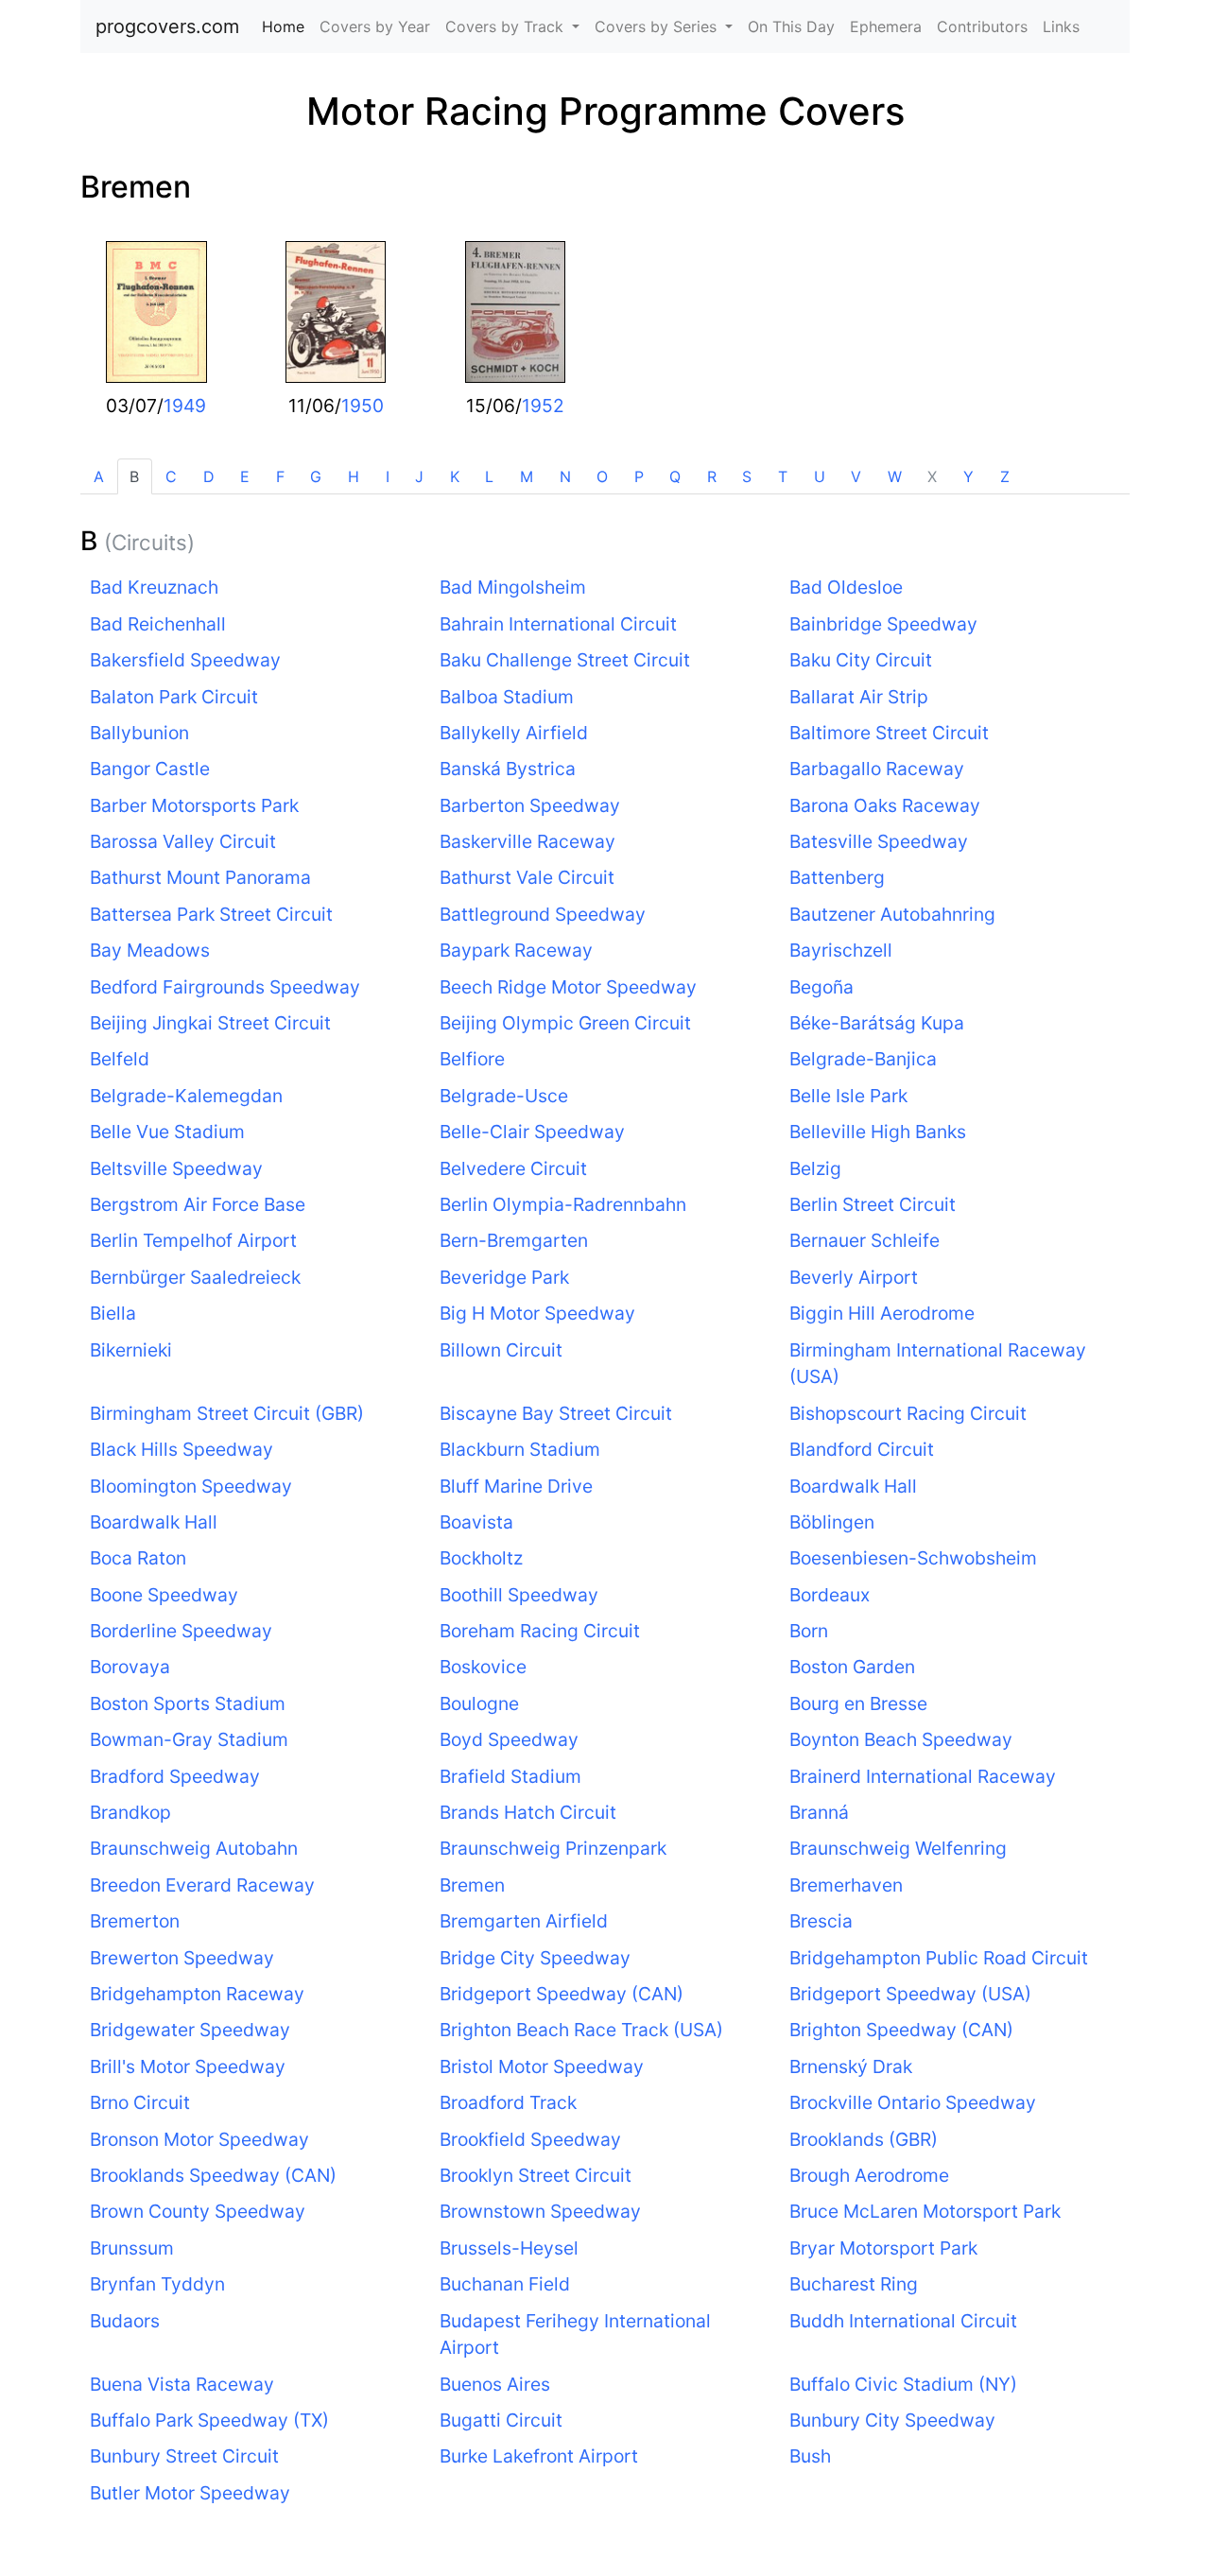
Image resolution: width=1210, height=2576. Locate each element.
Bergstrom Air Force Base (198, 1204)
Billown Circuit (501, 1350)
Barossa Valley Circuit (183, 841)
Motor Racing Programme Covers (605, 111)
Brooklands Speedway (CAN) (213, 2175)
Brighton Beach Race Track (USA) (581, 2030)
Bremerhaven (846, 1885)
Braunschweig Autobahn (194, 1848)
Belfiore (472, 1059)
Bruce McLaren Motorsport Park (925, 2211)
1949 (185, 406)
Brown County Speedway (198, 2211)
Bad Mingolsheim (513, 587)
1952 (543, 406)
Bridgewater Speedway (190, 2030)
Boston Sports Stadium (188, 1703)
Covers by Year (375, 26)
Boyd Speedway (509, 1739)
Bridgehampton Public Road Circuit (939, 1958)
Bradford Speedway (175, 1776)
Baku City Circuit (861, 660)
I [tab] (388, 476)
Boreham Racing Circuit (540, 1631)
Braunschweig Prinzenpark (553, 1848)
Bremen (136, 187)
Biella (113, 1313)
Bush (810, 2456)
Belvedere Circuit (513, 1168)
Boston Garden (852, 1667)
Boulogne (479, 1703)
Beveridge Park (504, 1277)
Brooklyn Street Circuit (536, 2175)
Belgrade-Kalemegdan (186, 1096)
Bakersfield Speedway (185, 660)
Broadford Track (508, 2102)
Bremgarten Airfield (524, 1921)
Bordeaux (830, 1595)
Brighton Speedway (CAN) (901, 2030)
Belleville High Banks (878, 1132)
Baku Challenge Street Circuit (565, 660)
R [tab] (712, 476)
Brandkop (130, 1812)
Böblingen (832, 1522)
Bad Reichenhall (158, 624)
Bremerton (135, 1921)
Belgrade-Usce (504, 1096)
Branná (819, 1812)
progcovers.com (167, 26)
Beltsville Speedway (176, 1168)
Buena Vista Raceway (182, 2384)
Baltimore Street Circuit (889, 733)
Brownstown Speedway (540, 2211)
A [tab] (99, 476)
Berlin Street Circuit (873, 1204)
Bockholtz (481, 1558)
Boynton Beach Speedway (901, 1739)
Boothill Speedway (519, 1595)
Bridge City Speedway (535, 1958)
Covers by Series (658, 26)
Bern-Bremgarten (514, 1240)
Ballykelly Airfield (514, 733)
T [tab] (783, 476)
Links (1061, 26)
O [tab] (602, 476)
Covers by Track (507, 26)
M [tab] (527, 476)
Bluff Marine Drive (516, 1486)
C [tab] (171, 476)
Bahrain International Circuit (558, 624)
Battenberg (837, 877)
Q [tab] (675, 476)
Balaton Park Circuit (174, 697)
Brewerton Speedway (182, 1958)
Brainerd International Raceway (923, 1776)
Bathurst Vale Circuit (527, 877)
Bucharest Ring (854, 2284)
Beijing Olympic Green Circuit (565, 1023)
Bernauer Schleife (864, 1240)
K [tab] (455, 476)
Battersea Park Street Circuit (211, 914)
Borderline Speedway (181, 1631)
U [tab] (820, 476)
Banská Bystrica (508, 769)
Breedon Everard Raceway (202, 1885)
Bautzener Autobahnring (892, 914)
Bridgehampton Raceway (197, 1994)
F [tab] (280, 476)
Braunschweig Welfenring (898, 1848)
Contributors (982, 26)
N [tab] (565, 476)
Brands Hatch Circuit (528, 1812)
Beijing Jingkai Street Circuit (210, 1023)
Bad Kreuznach (154, 587)
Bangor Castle (150, 769)
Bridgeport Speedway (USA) (910, 1994)
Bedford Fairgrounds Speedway (225, 987)
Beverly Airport (854, 1277)
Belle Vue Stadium (167, 1132)
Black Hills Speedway (181, 1449)
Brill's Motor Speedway (188, 2066)
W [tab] (895, 476)
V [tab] (856, 476)
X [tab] (932, 476)
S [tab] (747, 476)
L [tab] (489, 476)
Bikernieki (131, 1350)
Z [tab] (1005, 476)
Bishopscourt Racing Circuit (908, 1413)
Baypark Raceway (516, 950)
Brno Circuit (140, 2102)
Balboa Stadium (507, 697)
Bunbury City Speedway (892, 2420)
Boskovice (483, 1667)
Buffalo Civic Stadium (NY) (903, 2384)
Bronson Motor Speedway (199, 2139)
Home (287, 26)
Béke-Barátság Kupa (877, 1023)
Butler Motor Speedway (190, 2493)
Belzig (815, 1168)
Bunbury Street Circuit (184, 2456)
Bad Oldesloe (846, 587)
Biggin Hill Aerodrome (882, 1313)
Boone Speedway (164, 1595)
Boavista (476, 1522)
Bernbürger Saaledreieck (195, 1277)
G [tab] (316, 476)
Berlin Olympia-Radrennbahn (563, 1204)
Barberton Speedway (530, 805)
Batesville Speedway (879, 841)
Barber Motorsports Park (194, 805)
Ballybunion (139, 733)
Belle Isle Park (848, 1096)
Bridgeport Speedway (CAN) (562, 1994)
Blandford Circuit (862, 1449)
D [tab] (209, 476)
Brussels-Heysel (509, 2248)
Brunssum (132, 2248)
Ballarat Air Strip (859, 697)
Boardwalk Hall (853, 1486)
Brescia (821, 1921)
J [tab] (419, 476)
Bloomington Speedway (191, 1486)
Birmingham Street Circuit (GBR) (227, 1413)
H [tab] (354, 476)
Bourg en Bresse (858, 1703)
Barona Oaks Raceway (885, 805)
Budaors (125, 2321)
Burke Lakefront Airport (539, 2456)
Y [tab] (968, 476)
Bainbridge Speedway (883, 624)
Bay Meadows (150, 950)
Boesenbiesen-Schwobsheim (913, 1558)
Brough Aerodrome (869, 2175)
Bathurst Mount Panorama (200, 877)
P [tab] (639, 476)
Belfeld (120, 1059)
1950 (363, 406)
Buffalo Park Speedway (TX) (209, 2420)
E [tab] (245, 476)
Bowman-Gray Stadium (189, 1739)
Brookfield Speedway (530, 2139)
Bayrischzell (841, 950)
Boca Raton (138, 1558)
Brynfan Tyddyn (157, 2284)
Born (809, 1631)
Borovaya (130, 1667)
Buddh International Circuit (903, 2321)
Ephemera (886, 26)
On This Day (791, 26)
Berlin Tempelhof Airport (193, 1240)
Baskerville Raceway (527, 841)
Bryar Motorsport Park (883, 2248)
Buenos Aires (495, 2384)
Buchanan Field (505, 2284)
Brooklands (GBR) (864, 2139)
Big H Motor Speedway (537, 1313)
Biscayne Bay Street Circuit (556, 1413)
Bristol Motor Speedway (542, 2066)
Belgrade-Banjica (863, 1059)
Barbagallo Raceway (877, 769)
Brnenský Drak (851, 2066)
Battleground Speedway (543, 914)
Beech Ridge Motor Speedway (568, 987)
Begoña (821, 987)
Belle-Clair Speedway (532, 1132)
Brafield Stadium (510, 1776)
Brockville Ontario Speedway (913, 2102)
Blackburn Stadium (520, 1449)
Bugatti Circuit (501, 2420)
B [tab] (134, 476)
